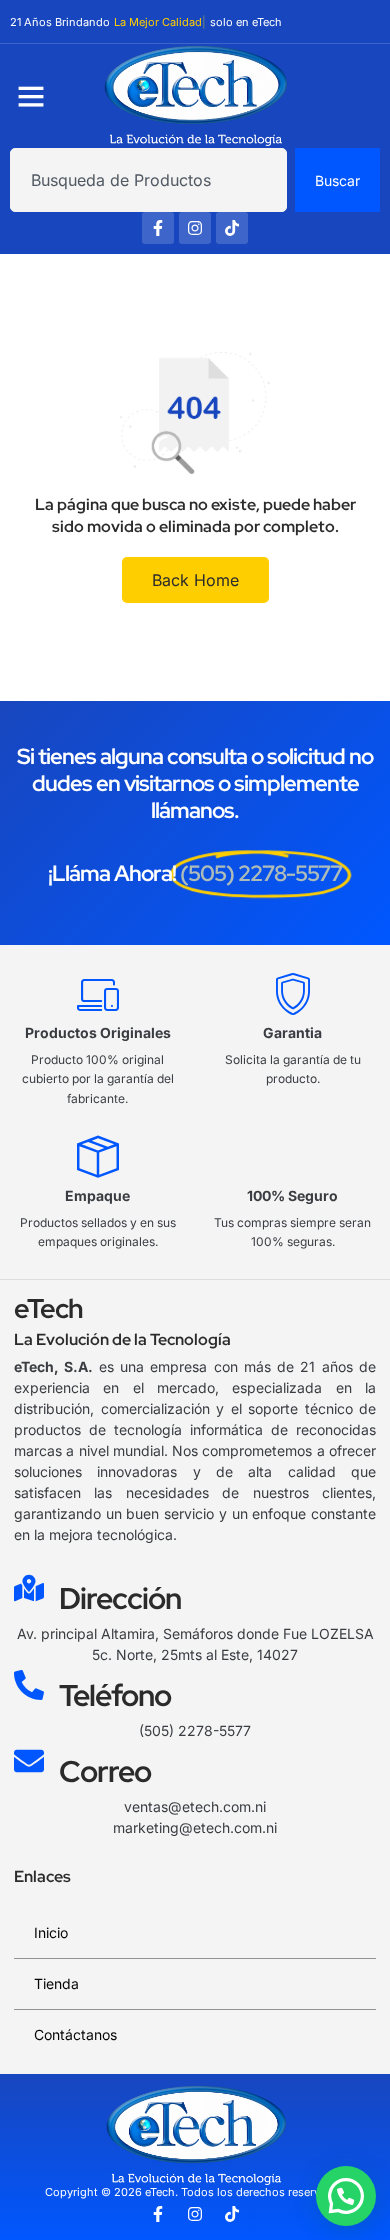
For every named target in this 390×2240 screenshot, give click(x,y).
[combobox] (148, 180)
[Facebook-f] (158, 228)
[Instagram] (195, 228)
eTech (48, 1308)
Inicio (51, 1932)
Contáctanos (75, 2034)
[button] (346, 2196)
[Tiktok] (232, 228)
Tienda (56, 1983)
